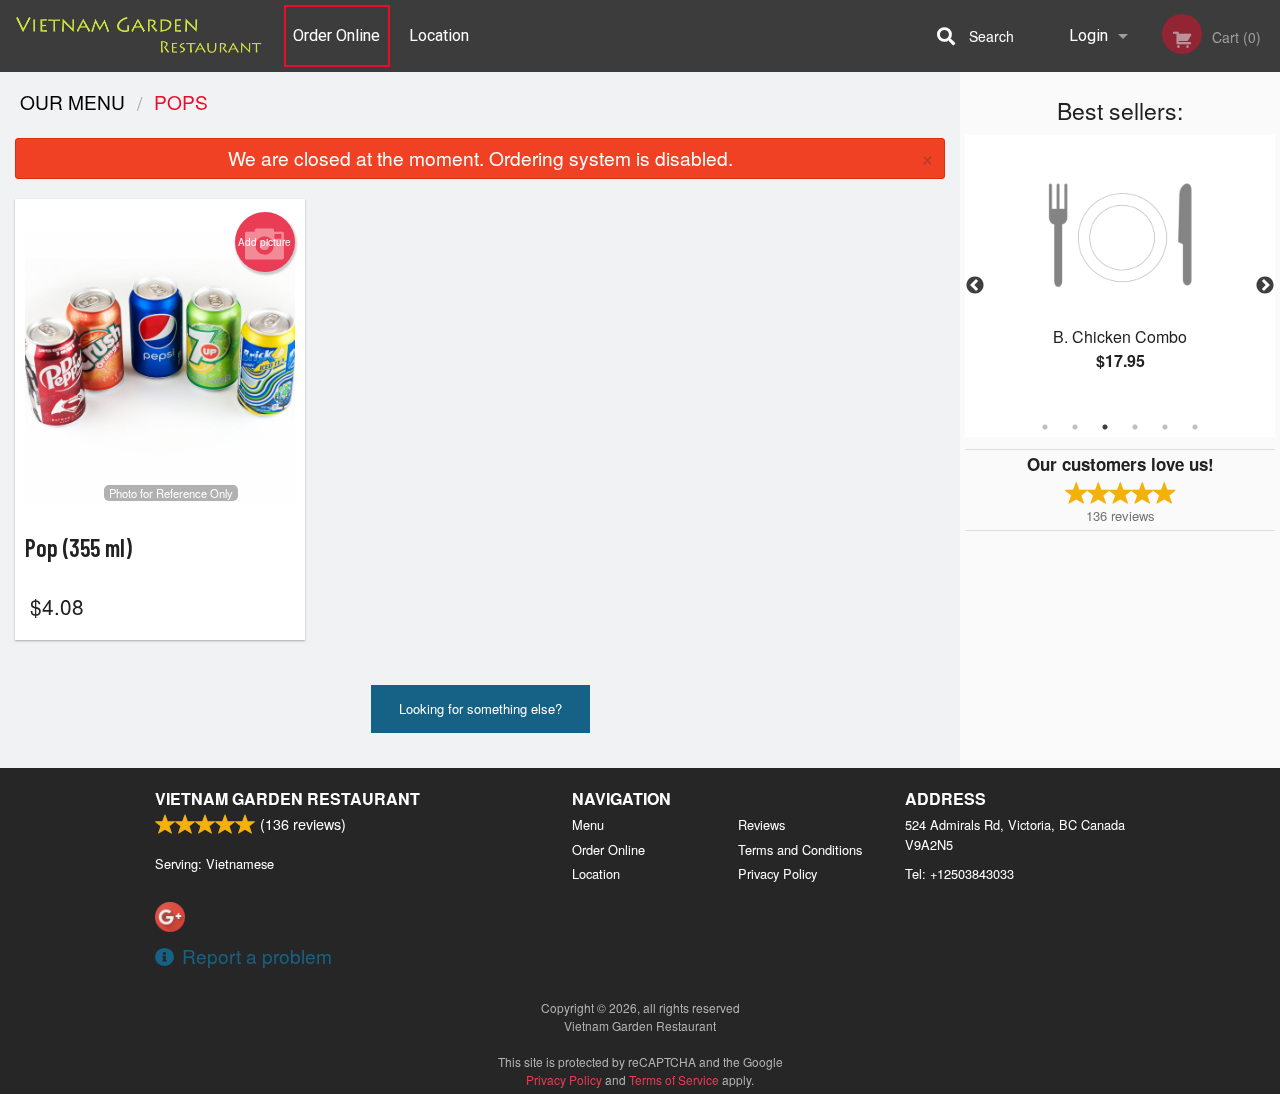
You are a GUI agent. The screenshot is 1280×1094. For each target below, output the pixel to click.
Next (1265, 286)
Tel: (959, 873)
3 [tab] (1105, 427)
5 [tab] (1165, 427)
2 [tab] (1075, 427)
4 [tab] (1135, 427)
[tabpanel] (1120, 274)
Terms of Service (674, 1079)
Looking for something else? (480, 708)
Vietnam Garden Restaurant (287, 798)
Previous (975, 286)
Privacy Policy (777, 873)
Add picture (264, 242)
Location (439, 35)
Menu (588, 824)
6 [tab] (1195, 427)
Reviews (761, 824)
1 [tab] (1045, 427)
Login (1088, 35)
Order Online (336, 35)
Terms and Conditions (800, 849)
